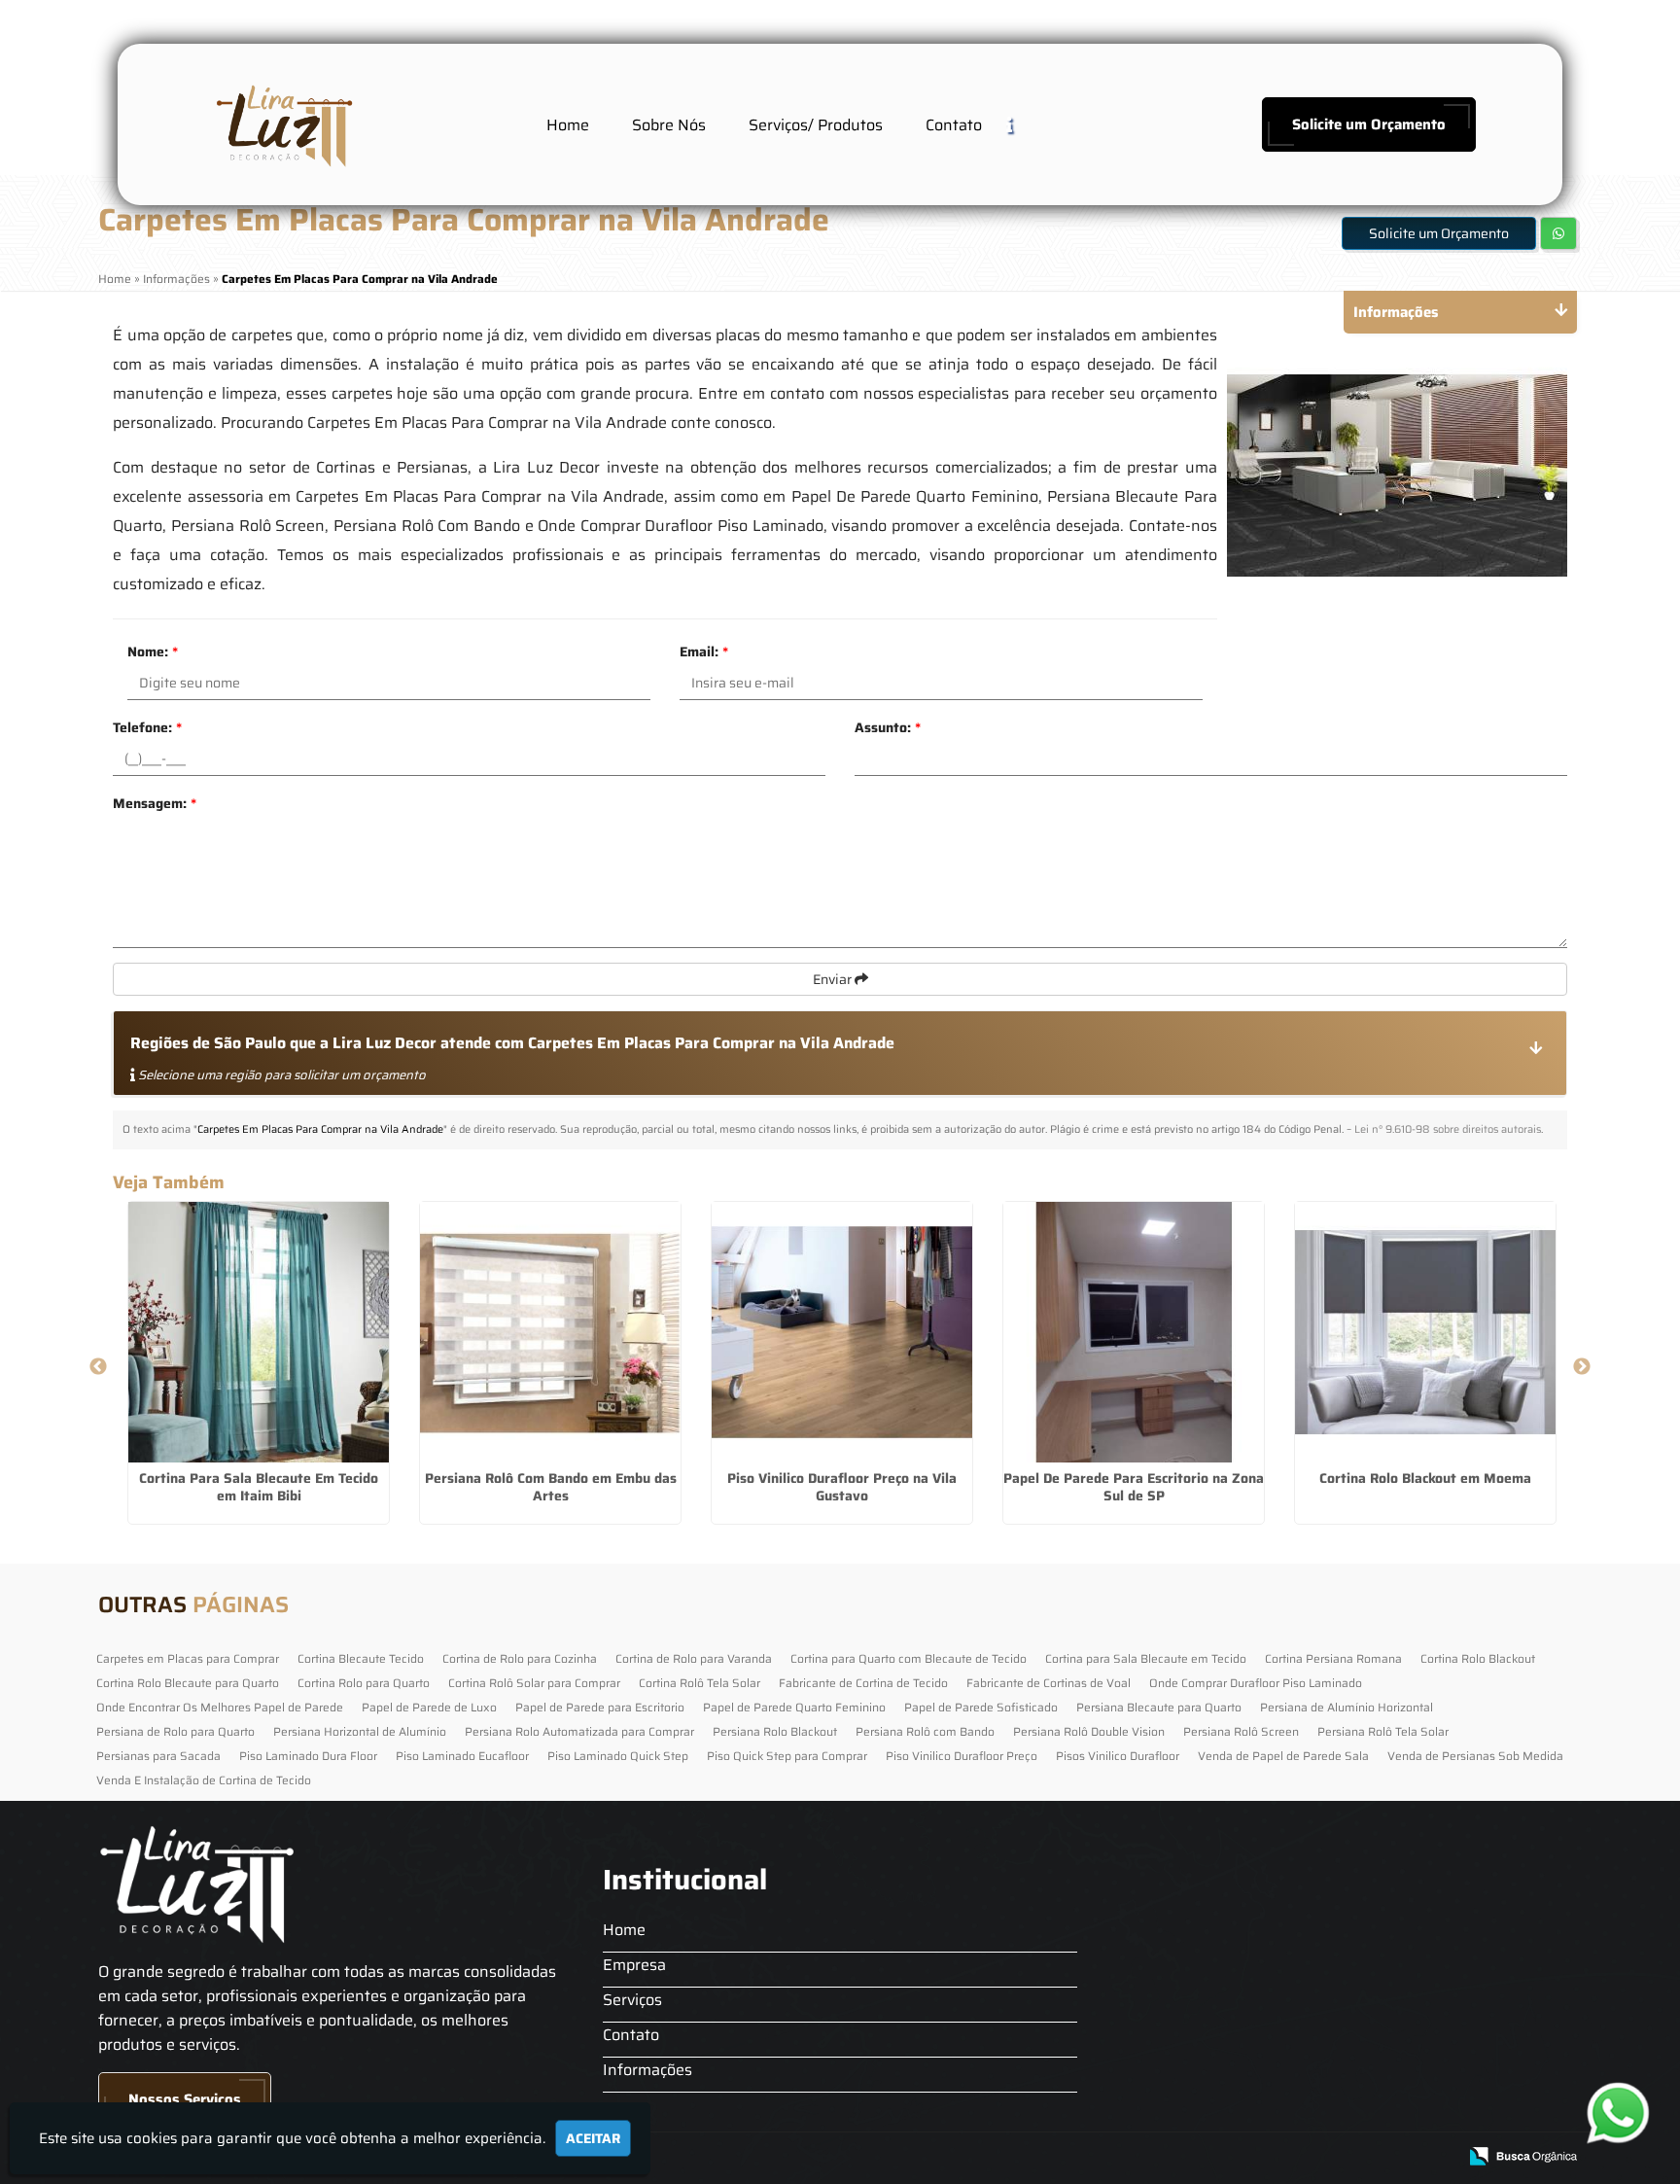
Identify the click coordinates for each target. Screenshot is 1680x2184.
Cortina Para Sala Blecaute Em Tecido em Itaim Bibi (259, 1487)
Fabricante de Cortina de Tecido (863, 1683)
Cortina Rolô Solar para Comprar (534, 1683)
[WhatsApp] (1612, 2113)
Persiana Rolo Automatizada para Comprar (579, 1731)
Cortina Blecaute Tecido (361, 1658)
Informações (647, 2070)
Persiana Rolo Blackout (775, 1731)
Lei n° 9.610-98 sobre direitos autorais (1448, 1129)
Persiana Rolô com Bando (925, 1731)
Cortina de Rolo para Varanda (694, 1658)
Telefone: (147, 727)
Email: (704, 652)
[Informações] (1025, 124)
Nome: (153, 652)
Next (1582, 1367)
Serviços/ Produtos (816, 125)
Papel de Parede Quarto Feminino (794, 1707)
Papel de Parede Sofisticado (981, 1707)
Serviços (632, 2000)
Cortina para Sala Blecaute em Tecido (1146, 1658)
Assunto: (888, 727)
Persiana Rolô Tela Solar (1383, 1731)
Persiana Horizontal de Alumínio (360, 1731)
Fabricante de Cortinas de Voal (1049, 1683)
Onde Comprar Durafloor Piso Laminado (1256, 1683)
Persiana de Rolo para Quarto (175, 1731)
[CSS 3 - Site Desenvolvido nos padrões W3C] (1366, 2157)
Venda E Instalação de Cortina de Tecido (204, 1780)
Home (568, 125)
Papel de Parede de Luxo (429, 1707)
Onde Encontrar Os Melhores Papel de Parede (220, 1707)
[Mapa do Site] (1247, 2157)
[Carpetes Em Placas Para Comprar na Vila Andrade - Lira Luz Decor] (282, 124)
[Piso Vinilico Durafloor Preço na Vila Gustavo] (842, 1332)
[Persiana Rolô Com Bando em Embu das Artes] (550, 1332)
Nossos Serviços (185, 2099)
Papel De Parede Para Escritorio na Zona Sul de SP (1134, 1487)
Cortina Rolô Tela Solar (700, 1683)
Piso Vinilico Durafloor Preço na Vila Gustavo (842, 1487)
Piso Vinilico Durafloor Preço (962, 1756)
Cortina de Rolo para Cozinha (520, 1658)
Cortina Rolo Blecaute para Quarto (188, 1683)
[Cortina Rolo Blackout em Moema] (1425, 1332)
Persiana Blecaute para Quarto (1159, 1707)
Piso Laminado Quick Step (618, 1756)
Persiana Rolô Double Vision (1089, 1731)
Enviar (834, 979)
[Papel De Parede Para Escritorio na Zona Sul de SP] (1134, 1332)
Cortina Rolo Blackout (1478, 1658)
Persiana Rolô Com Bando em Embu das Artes (551, 1487)
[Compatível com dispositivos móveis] (1434, 2157)
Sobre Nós (669, 125)
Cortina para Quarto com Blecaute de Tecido (909, 1658)
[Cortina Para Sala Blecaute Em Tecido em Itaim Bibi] (259, 1332)
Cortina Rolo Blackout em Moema (1425, 1478)
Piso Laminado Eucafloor (462, 1756)
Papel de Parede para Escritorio (600, 1707)
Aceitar (593, 2138)
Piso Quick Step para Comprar (787, 1756)
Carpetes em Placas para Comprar (188, 1658)
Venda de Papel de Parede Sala (1283, 1756)
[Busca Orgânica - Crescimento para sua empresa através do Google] (1523, 2154)
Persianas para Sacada (158, 1756)
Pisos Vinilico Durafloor (1118, 1756)
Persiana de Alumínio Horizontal (1347, 1707)
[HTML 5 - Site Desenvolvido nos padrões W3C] (1299, 2157)
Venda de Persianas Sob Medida (1475, 1756)
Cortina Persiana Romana (1333, 1658)
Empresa (634, 1965)
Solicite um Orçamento (1369, 124)
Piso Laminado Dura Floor (308, 1756)
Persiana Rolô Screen (1241, 1731)
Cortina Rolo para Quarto (364, 1683)
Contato (954, 125)
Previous (98, 1367)
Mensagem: (155, 803)
